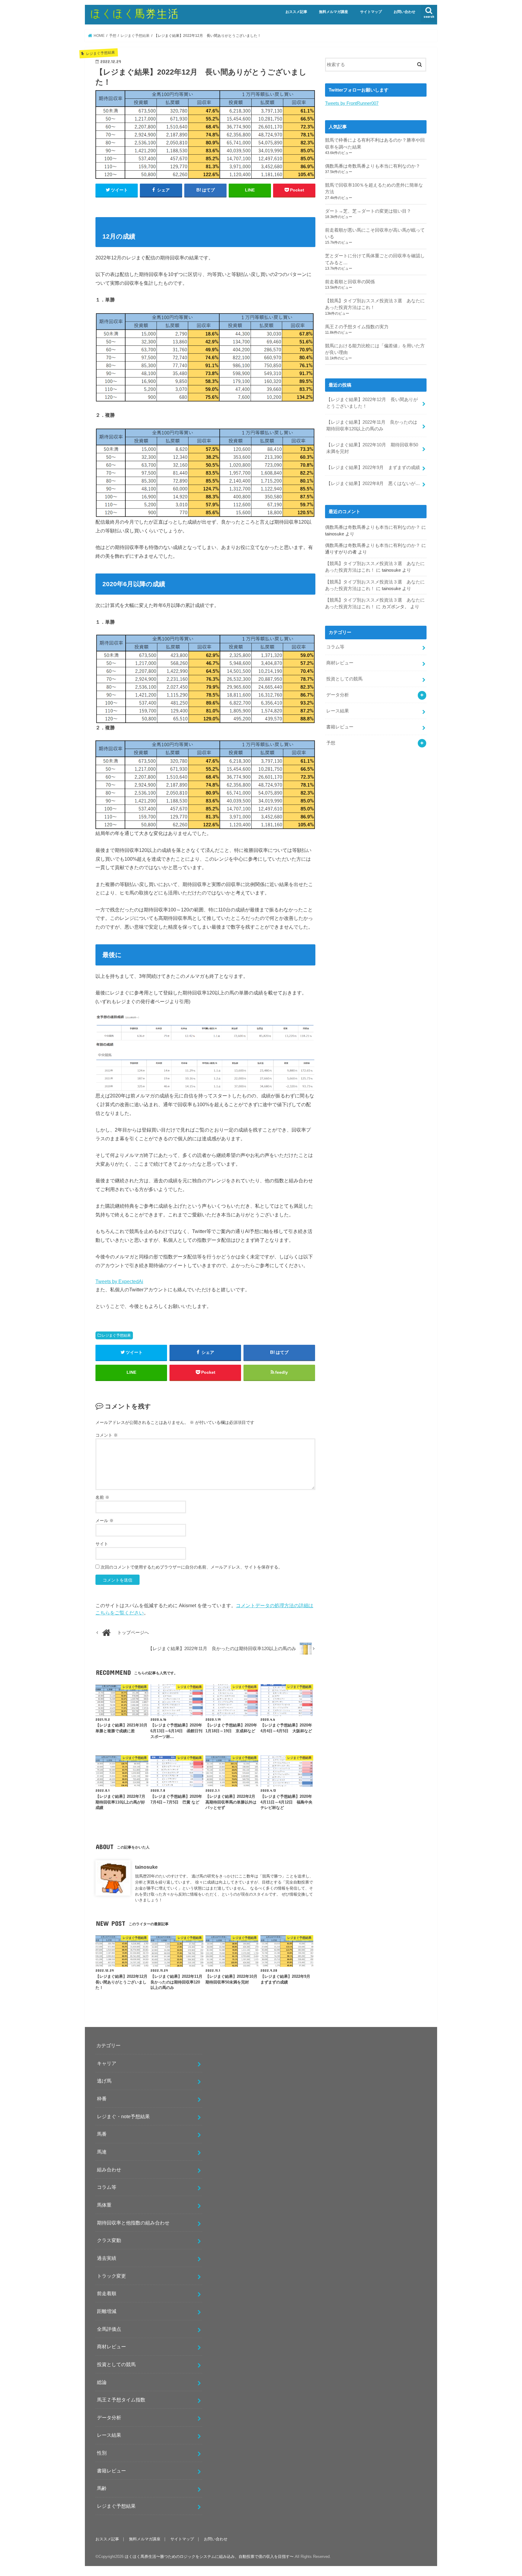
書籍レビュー (340, 727)
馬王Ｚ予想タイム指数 (121, 2400)
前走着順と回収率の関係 (350, 282)
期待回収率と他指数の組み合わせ (133, 2223)
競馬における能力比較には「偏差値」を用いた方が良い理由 (375, 349)
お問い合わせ (404, 12)
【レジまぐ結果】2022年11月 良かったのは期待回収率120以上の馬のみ (372, 426)
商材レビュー (340, 663)
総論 (102, 2382)
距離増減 (107, 2311)
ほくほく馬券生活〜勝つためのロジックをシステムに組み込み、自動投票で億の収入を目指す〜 (209, 2557)
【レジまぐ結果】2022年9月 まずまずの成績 (373, 467)
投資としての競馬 (344, 679)
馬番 (102, 2134)
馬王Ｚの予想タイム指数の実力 (357, 327)
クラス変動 (109, 2240)
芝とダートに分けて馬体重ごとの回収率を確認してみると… (375, 259)
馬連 (102, 2152)
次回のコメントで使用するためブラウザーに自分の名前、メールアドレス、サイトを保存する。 (192, 1567)
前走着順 (107, 2293)
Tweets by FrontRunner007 (352, 103)
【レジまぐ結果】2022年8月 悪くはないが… (373, 483)
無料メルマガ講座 (333, 12)
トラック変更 (111, 2276)
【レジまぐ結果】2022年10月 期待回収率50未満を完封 (372, 448)
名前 (102, 1497)
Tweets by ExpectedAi (119, 1281)
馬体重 (104, 2205)
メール (105, 1521)
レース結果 (338, 711)
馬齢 (102, 2488)
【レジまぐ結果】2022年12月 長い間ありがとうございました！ (372, 403)
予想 (331, 743)
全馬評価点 (109, 2329)
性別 (102, 2453)
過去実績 (107, 2258)
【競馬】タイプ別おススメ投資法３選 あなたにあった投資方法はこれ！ (375, 304)
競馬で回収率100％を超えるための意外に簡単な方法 (374, 188)
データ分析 (338, 695)
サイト (102, 1544)
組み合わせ (109, 2170)
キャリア (107, 2063)
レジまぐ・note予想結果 (123, 2116)
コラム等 (335, 647)
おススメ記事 (296, 12)
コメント (107, 1435)
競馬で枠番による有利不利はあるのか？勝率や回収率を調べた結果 (375, 143)
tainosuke (146, 1867)
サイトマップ (371, 12)
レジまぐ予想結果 (116, 1335)
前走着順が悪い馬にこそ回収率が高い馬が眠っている (375, 233)
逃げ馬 (104, 2081)
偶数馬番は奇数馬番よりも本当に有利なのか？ (373, 166)
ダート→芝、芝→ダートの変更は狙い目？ (368, 211)
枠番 (102, 2099)
